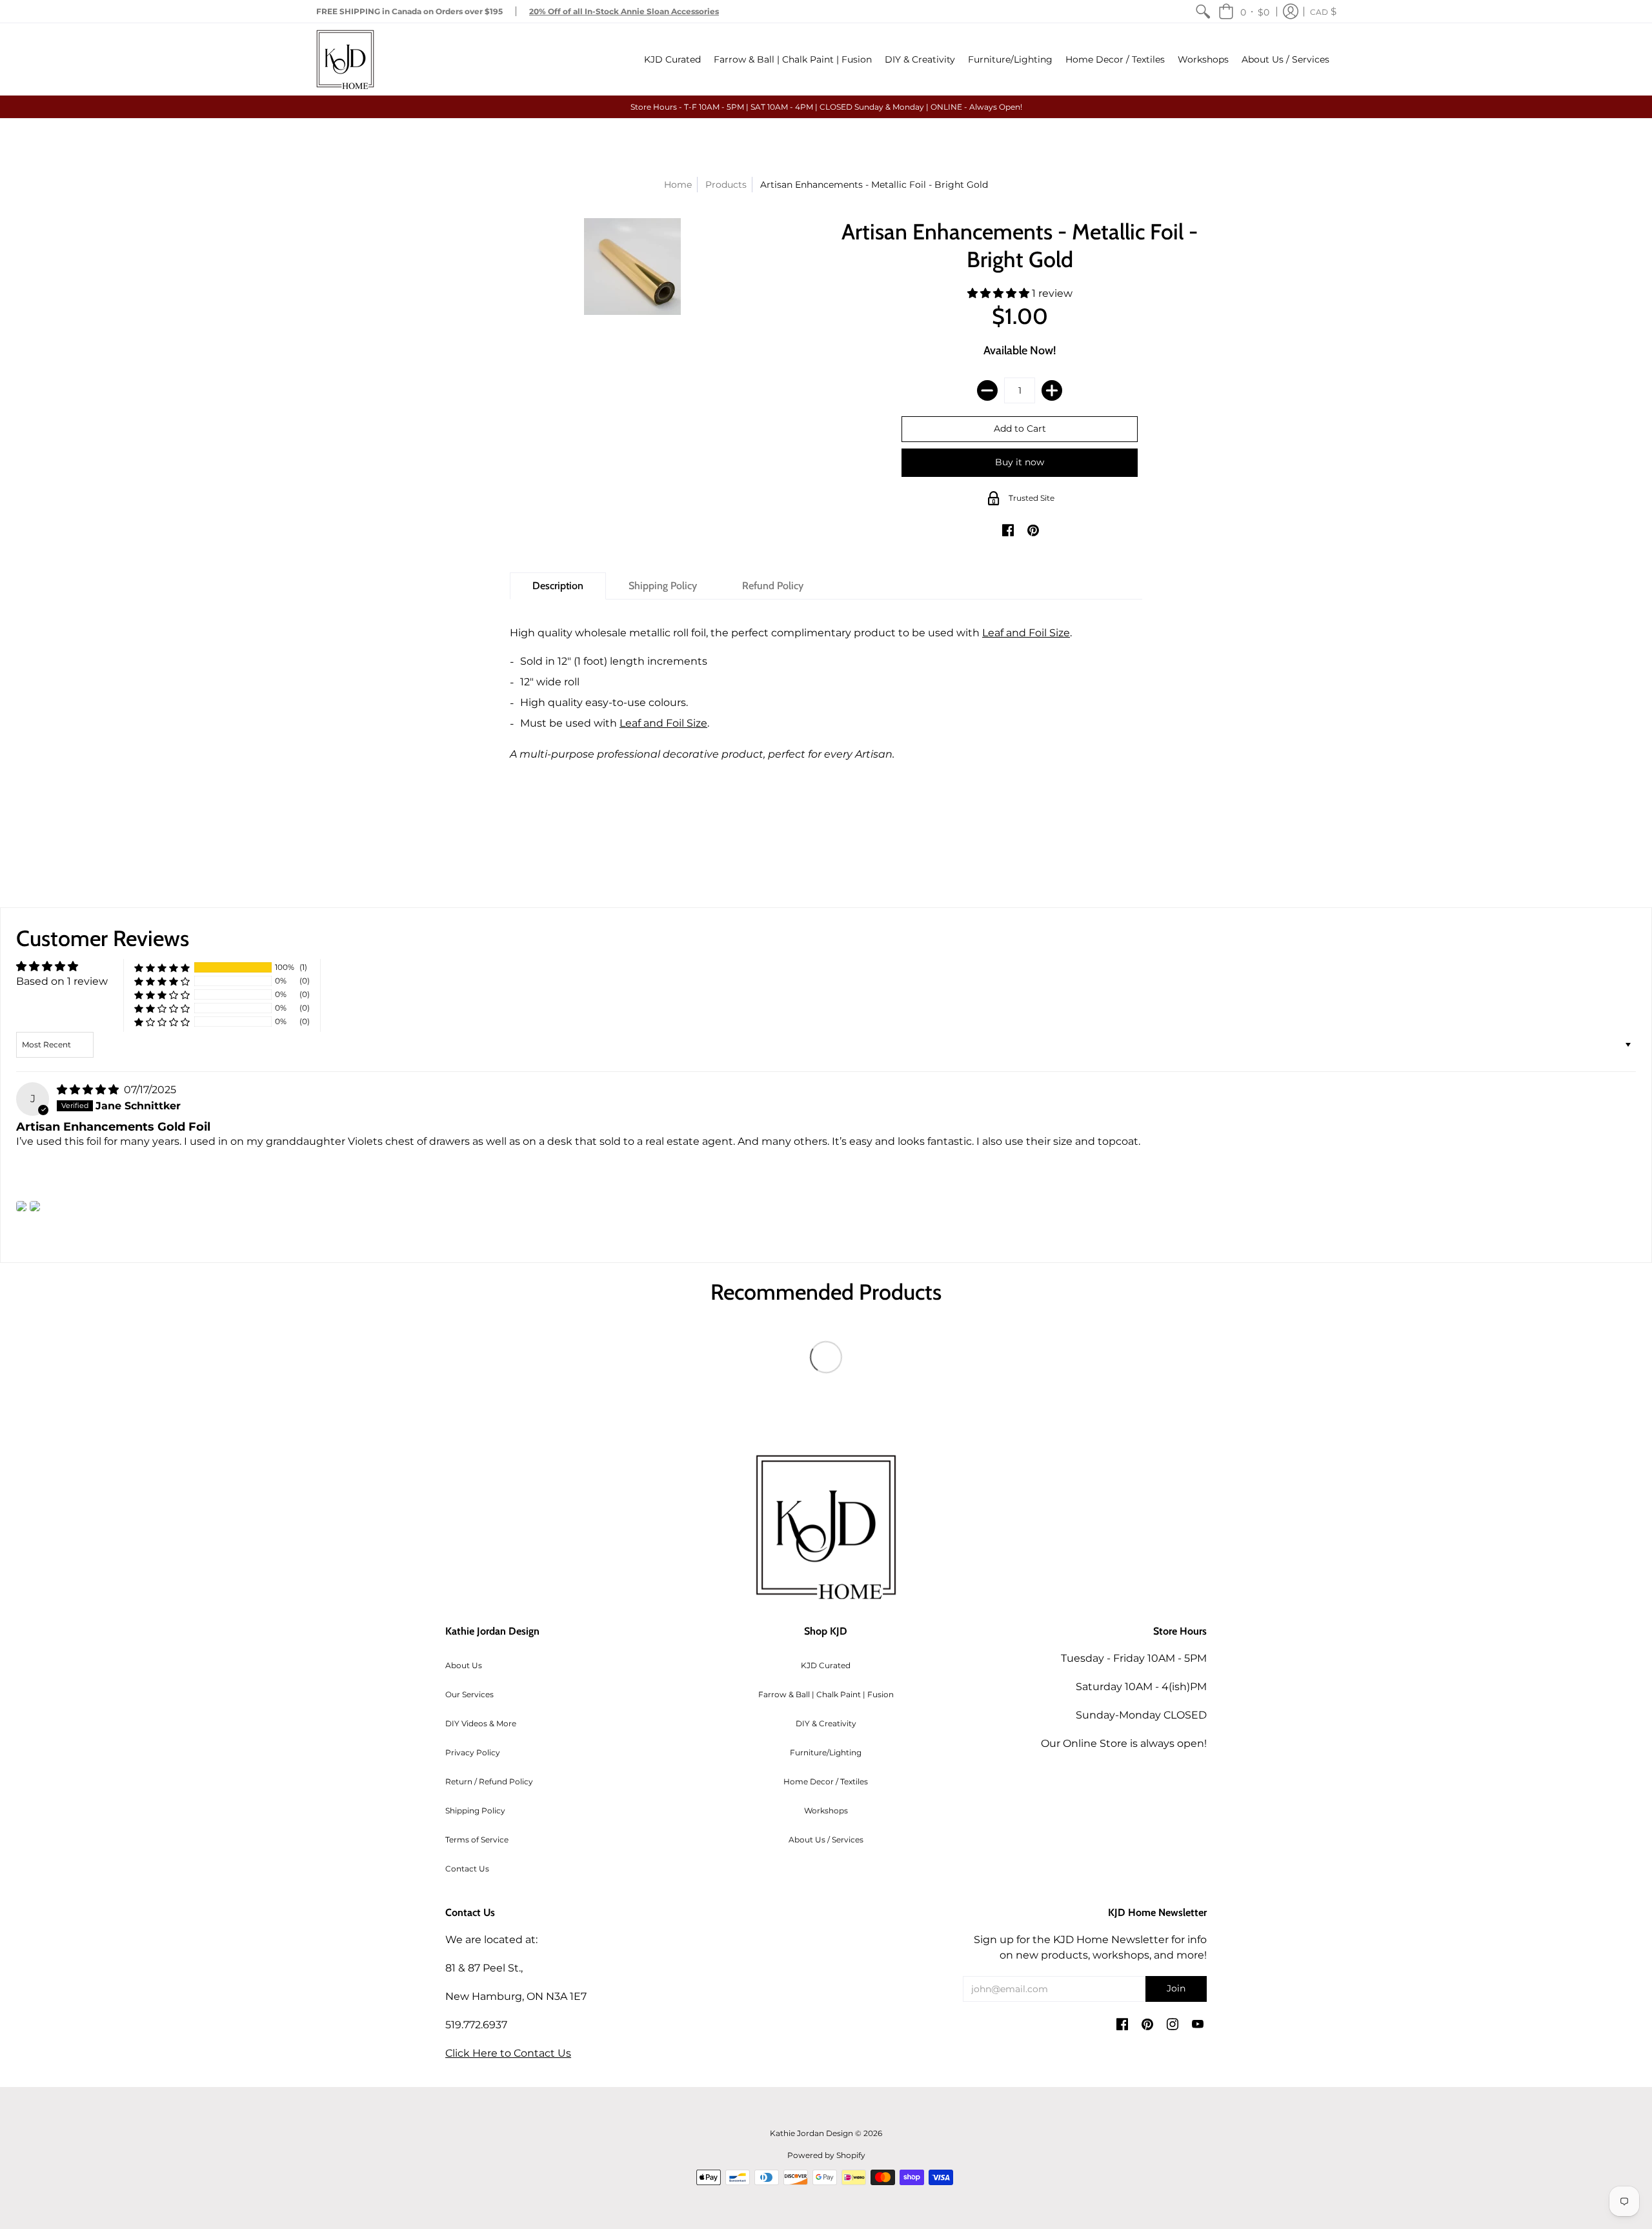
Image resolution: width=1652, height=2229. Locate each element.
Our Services (469, 1694)
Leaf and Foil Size (1026, 633)
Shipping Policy (475, 1810)
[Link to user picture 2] (35, 1206)
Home (678, 185)
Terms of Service (477, 1840)
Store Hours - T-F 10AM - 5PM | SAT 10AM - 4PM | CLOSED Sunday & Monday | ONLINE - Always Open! (826, 107)
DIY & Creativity (826, 1723)
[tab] (558, 586)
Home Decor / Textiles (826, 1781)
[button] (1244, 11)
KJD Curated (826, 1665)
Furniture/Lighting (826, 1752)
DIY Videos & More (481, 1723)
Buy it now (1020, 462)
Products (726, 185)
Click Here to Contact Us (508, 2053)
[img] (89, 1090)
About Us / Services (826, 1840)
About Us (464, 1665)
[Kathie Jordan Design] (345, 59)
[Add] (1052, 390)
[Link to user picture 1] (21, 1206)
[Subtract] (987, 390)
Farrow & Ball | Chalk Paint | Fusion (826, 1694)
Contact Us (467, 1869)
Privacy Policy (473, 1752)
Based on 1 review (62, 981)
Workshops (826, 1810)
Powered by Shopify (826, 2155)
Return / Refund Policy (489, 1781)
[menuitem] (1203, 11)
